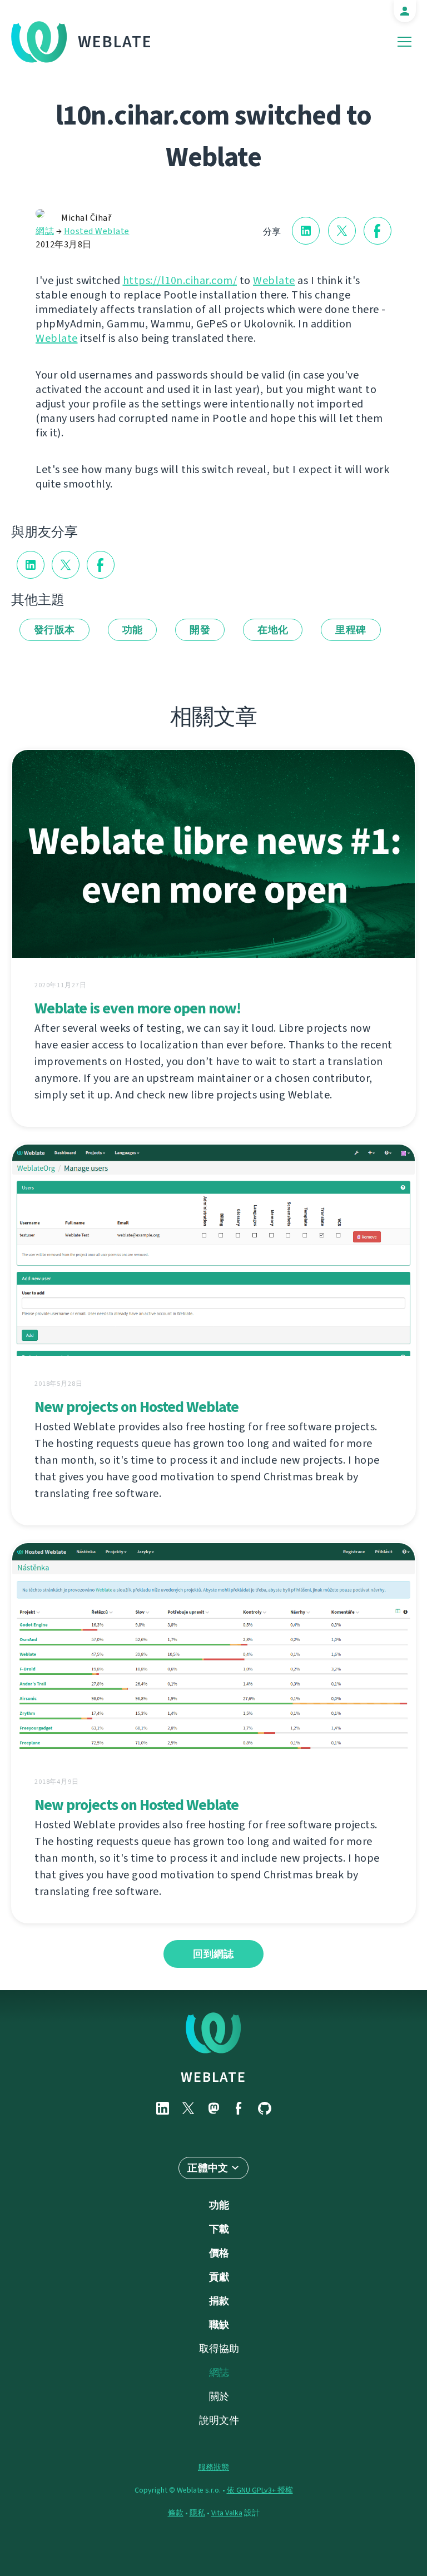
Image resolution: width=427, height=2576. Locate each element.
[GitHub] (265, 2108)
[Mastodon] (213, 2108)
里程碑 (351, 630)
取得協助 (219, 2349)
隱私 (197, 2513)
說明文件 (219, 2420)
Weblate (115, 42)
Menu (404, 42)
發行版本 (54, 630)
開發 (200, 630)
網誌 (45, 231)
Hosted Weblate (97, 231)
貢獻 (219, 2277)
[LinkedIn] (162, 2108)
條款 (176, 2513)
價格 (219, 2253)
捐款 (219, 2301)
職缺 (219, 2325)
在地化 (273, 630)
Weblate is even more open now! (138, 1008)
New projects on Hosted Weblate (136, 1407)
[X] (188, 2108)
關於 (219, 2396)
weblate (213, 2077)
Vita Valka (227, 2513)
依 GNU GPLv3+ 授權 (260, 2490)
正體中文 (208, 2168)
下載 (219, 2229)
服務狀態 (213, 2467)
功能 (133, 630)
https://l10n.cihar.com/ (180, 280)
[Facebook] (239, 2108)
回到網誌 (213, 1954)
